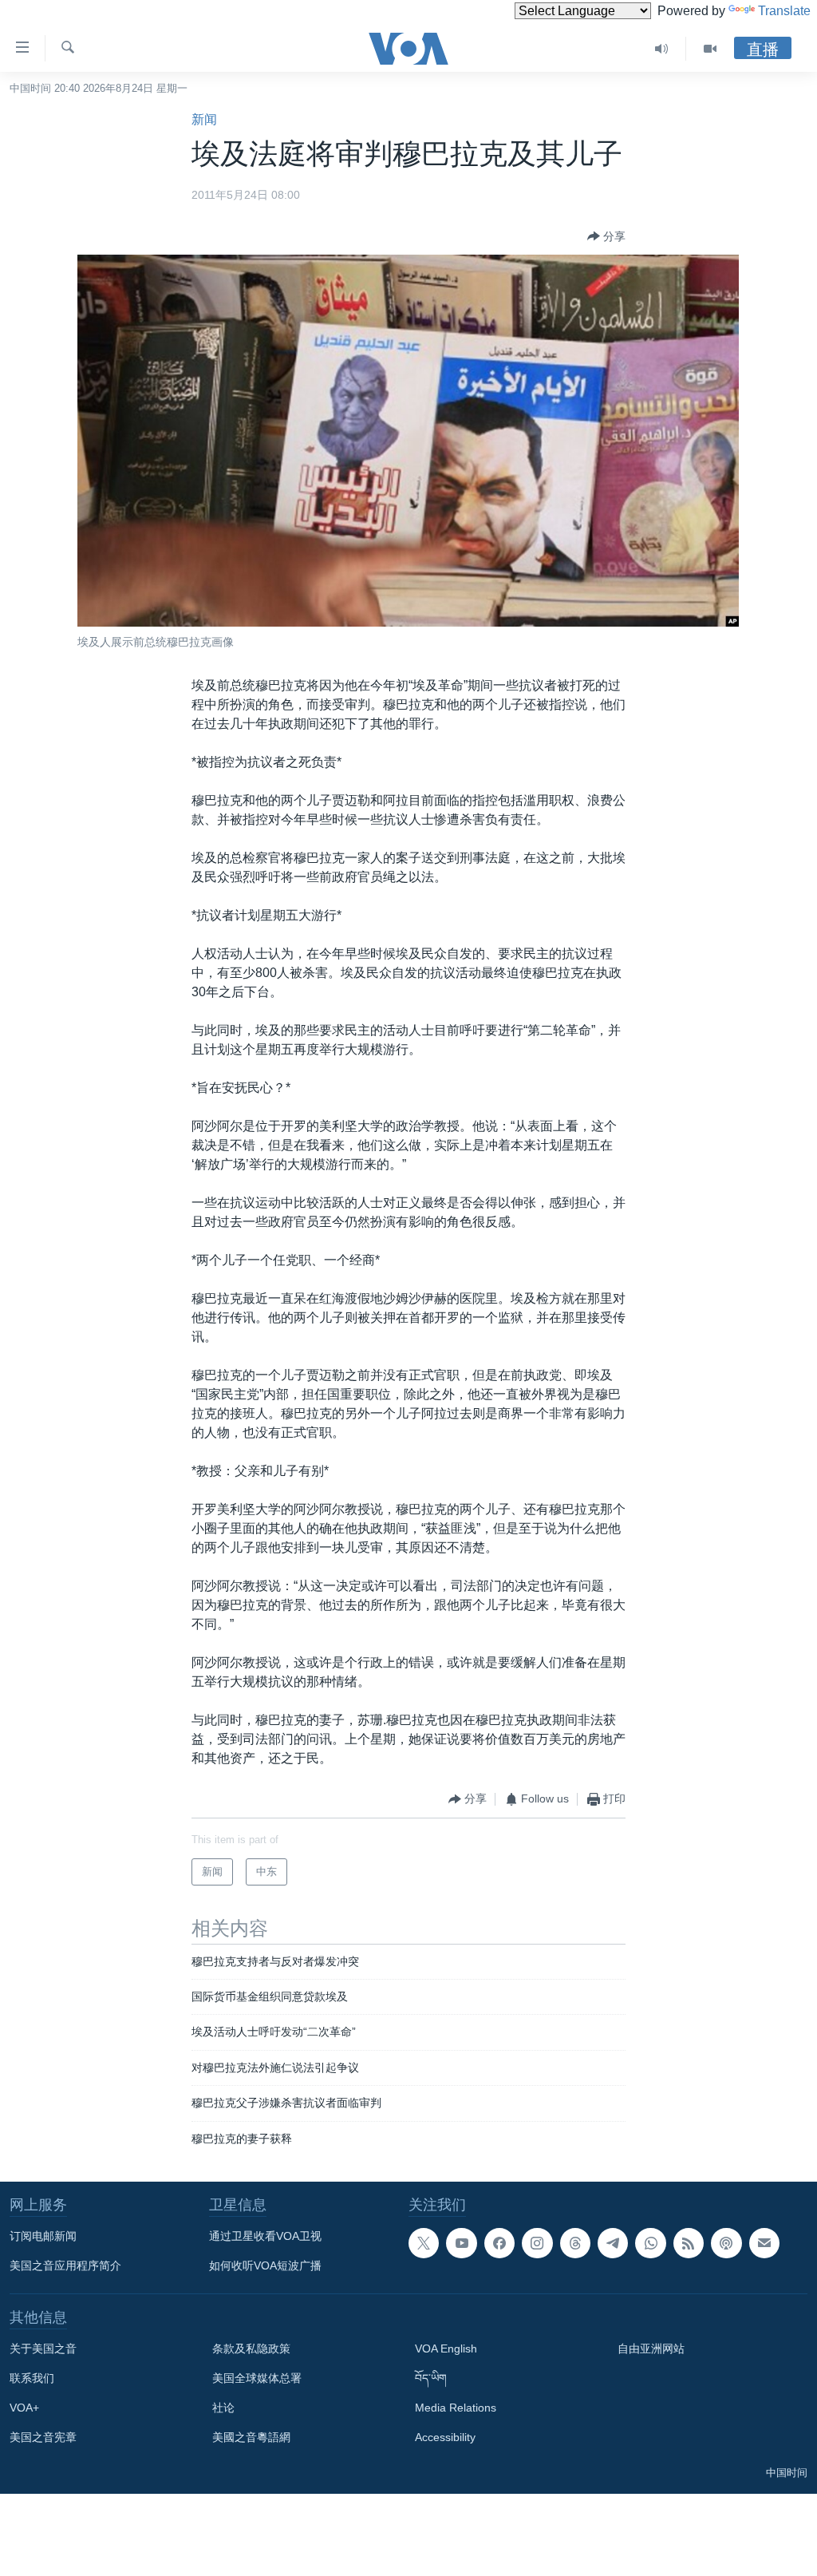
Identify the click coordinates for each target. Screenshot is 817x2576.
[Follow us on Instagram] (537, 2243)
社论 (223, 2408)
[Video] (710, 49)
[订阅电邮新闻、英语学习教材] (764, 2243)
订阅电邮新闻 (43, 2236)
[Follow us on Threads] (575, 2243)
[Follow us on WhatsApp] (650, 2243)
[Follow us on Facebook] (499, 2243)
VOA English (446, 2348)
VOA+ (24, 2408)
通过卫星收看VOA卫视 (265, 2236)
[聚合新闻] (689, 2243)
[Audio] (662, 49)
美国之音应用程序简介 (65, 2265)
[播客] (726, 2243)
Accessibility (445, 2437)
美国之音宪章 (43, 2437)
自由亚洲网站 (651, 2348)
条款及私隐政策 (251, 2348)
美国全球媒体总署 (257, 2378)
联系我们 (32, 2378)
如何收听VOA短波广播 (265, 2265)
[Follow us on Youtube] (461, 2243)
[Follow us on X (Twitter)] (424, 2243)
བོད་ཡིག (431, 2378)
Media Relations (456, 2408)
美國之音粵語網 (251, 2437)
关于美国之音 (43, 2348)
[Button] (606, 236)
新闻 (204, 119)
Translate (784, 11)
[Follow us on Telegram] (613, 2243)
